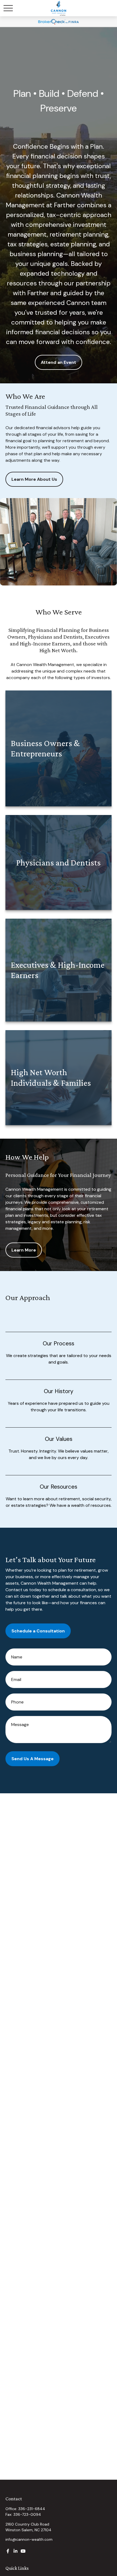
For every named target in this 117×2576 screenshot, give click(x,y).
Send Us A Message (33, 1759)
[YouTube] (23, 2551)
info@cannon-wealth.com (29, 2539)
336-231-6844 (32, 2509)
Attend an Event (59, 362)
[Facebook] (8, 2551)
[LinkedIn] (16, 2551)
